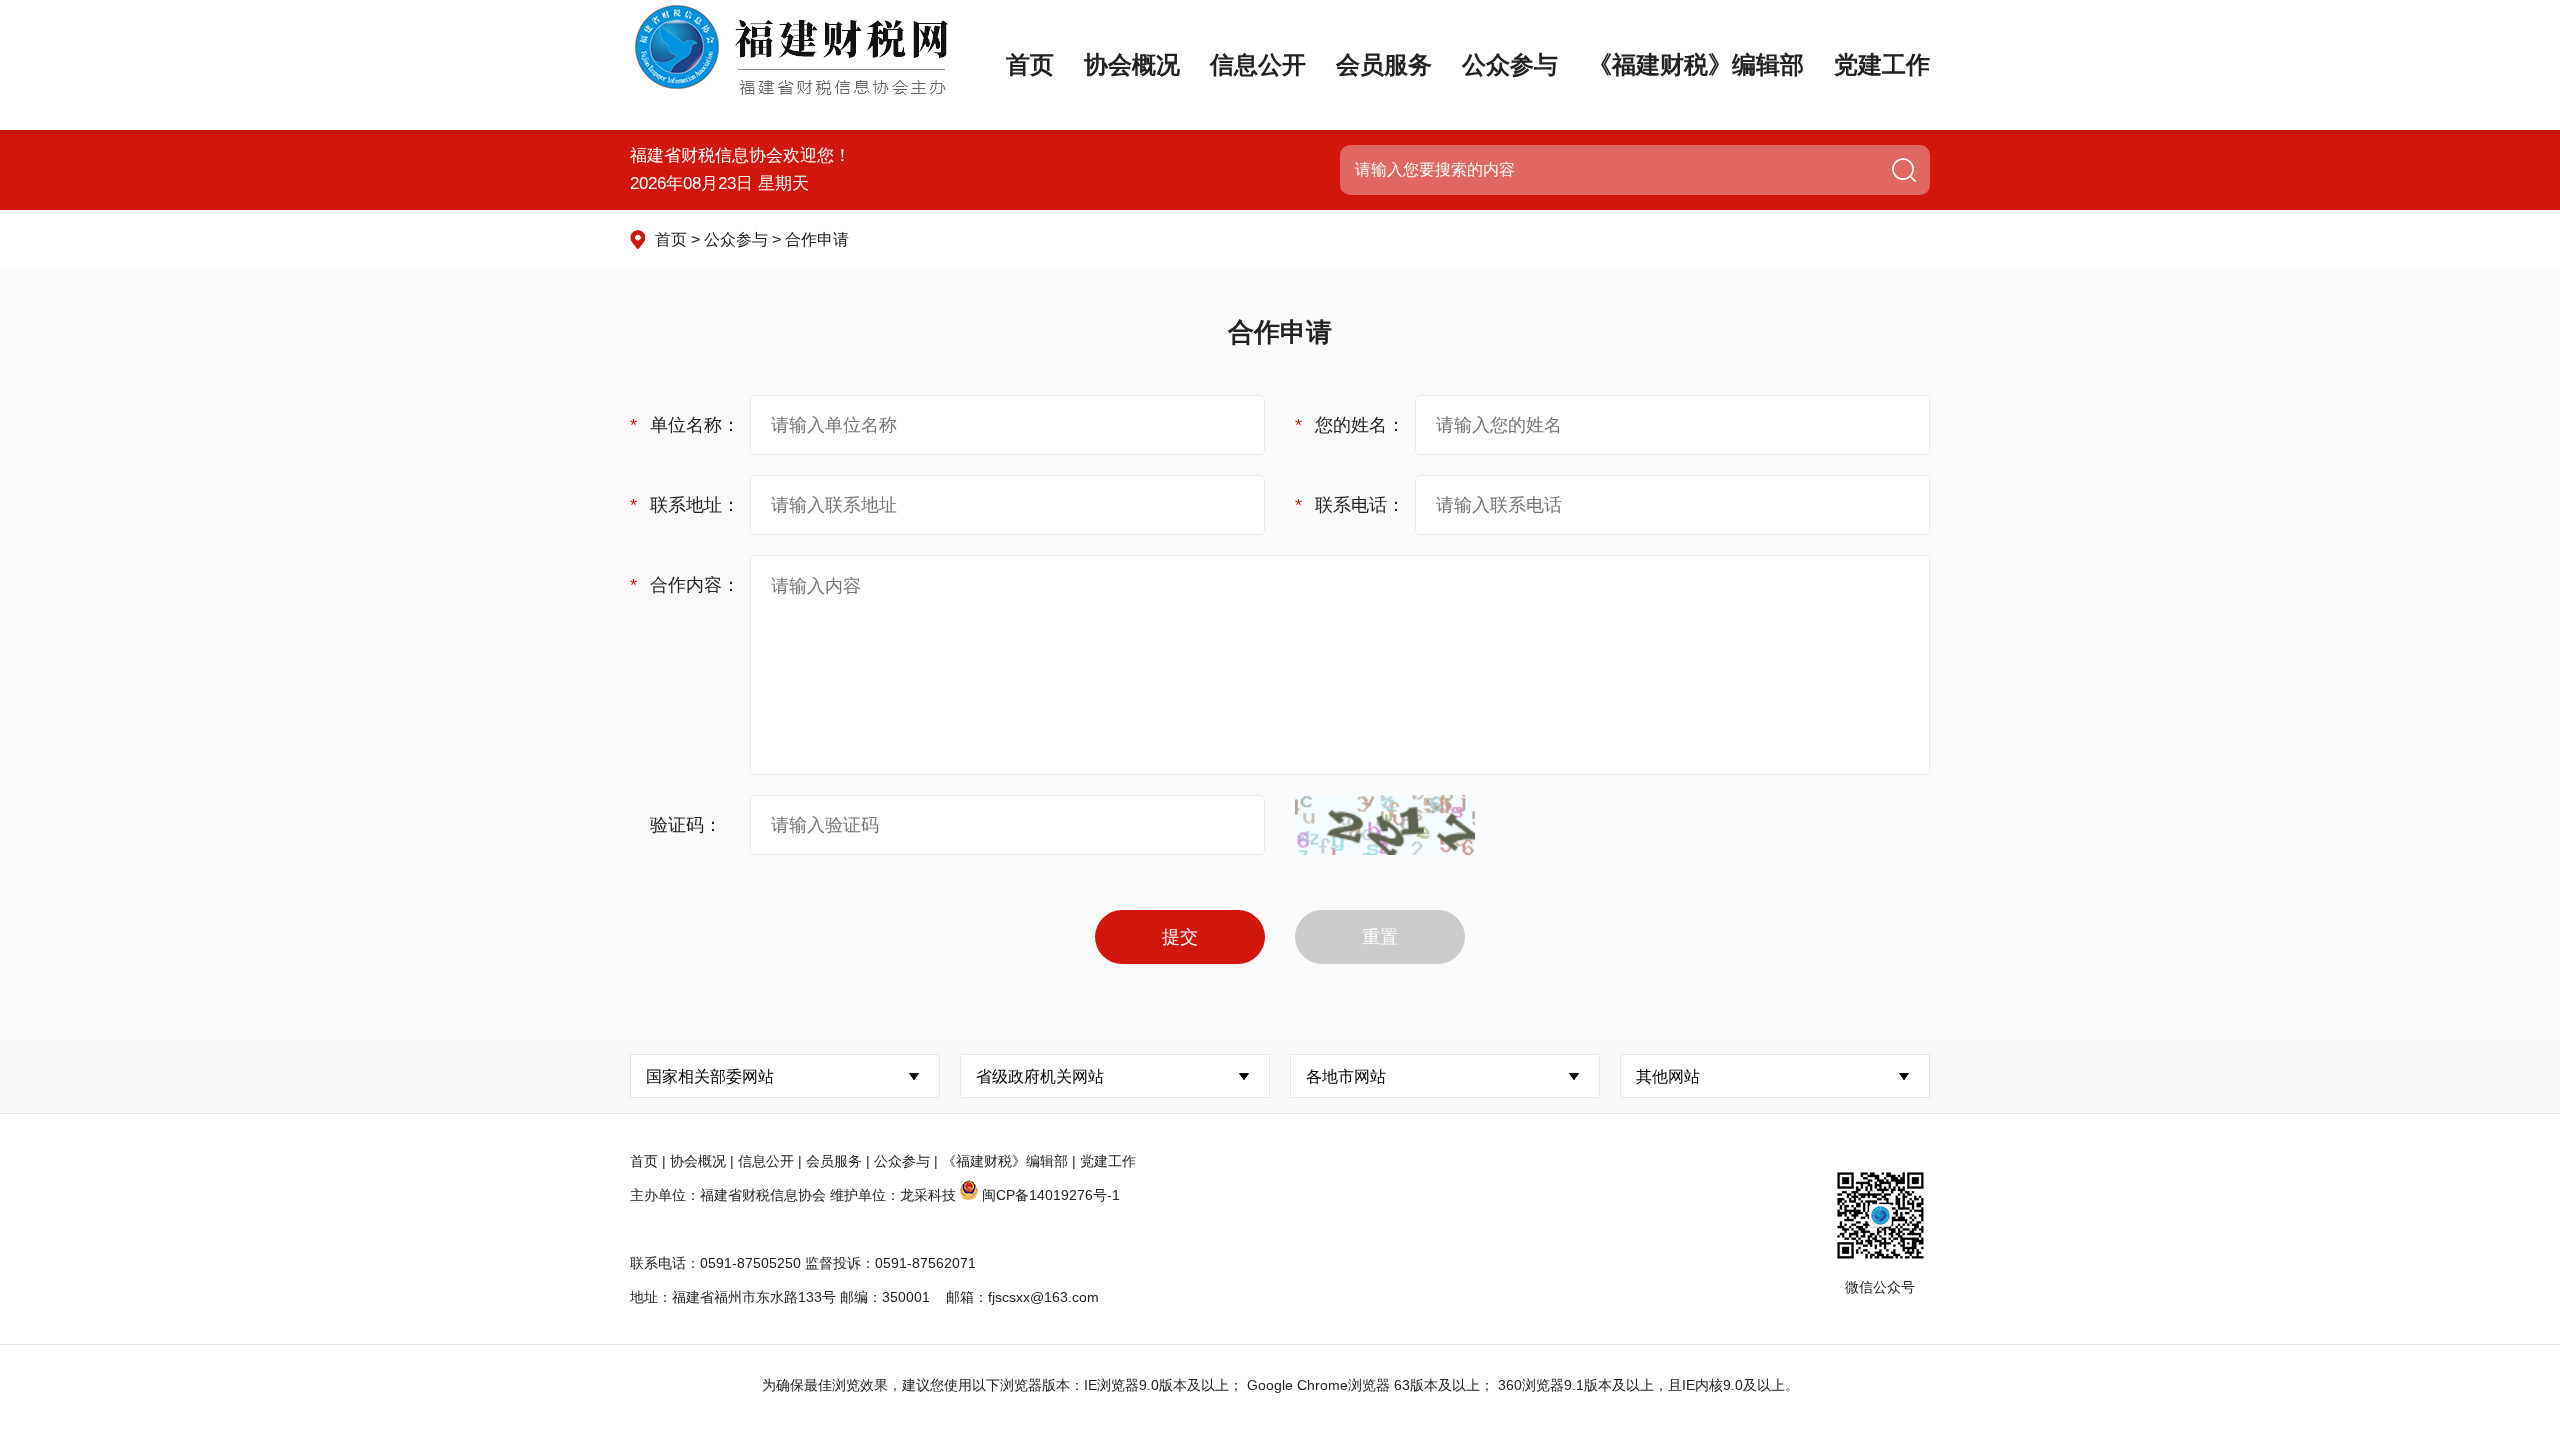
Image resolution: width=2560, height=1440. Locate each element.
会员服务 (1384, 64)
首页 (1030, 64)
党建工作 (1882, 64)
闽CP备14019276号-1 (1051, 1195)
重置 (1380, 937)
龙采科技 (928, 1195)
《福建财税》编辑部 (1696, 64)
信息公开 (1258, 64)
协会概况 (1132, 64)
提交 (1180, 937)
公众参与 (1510, 64)
